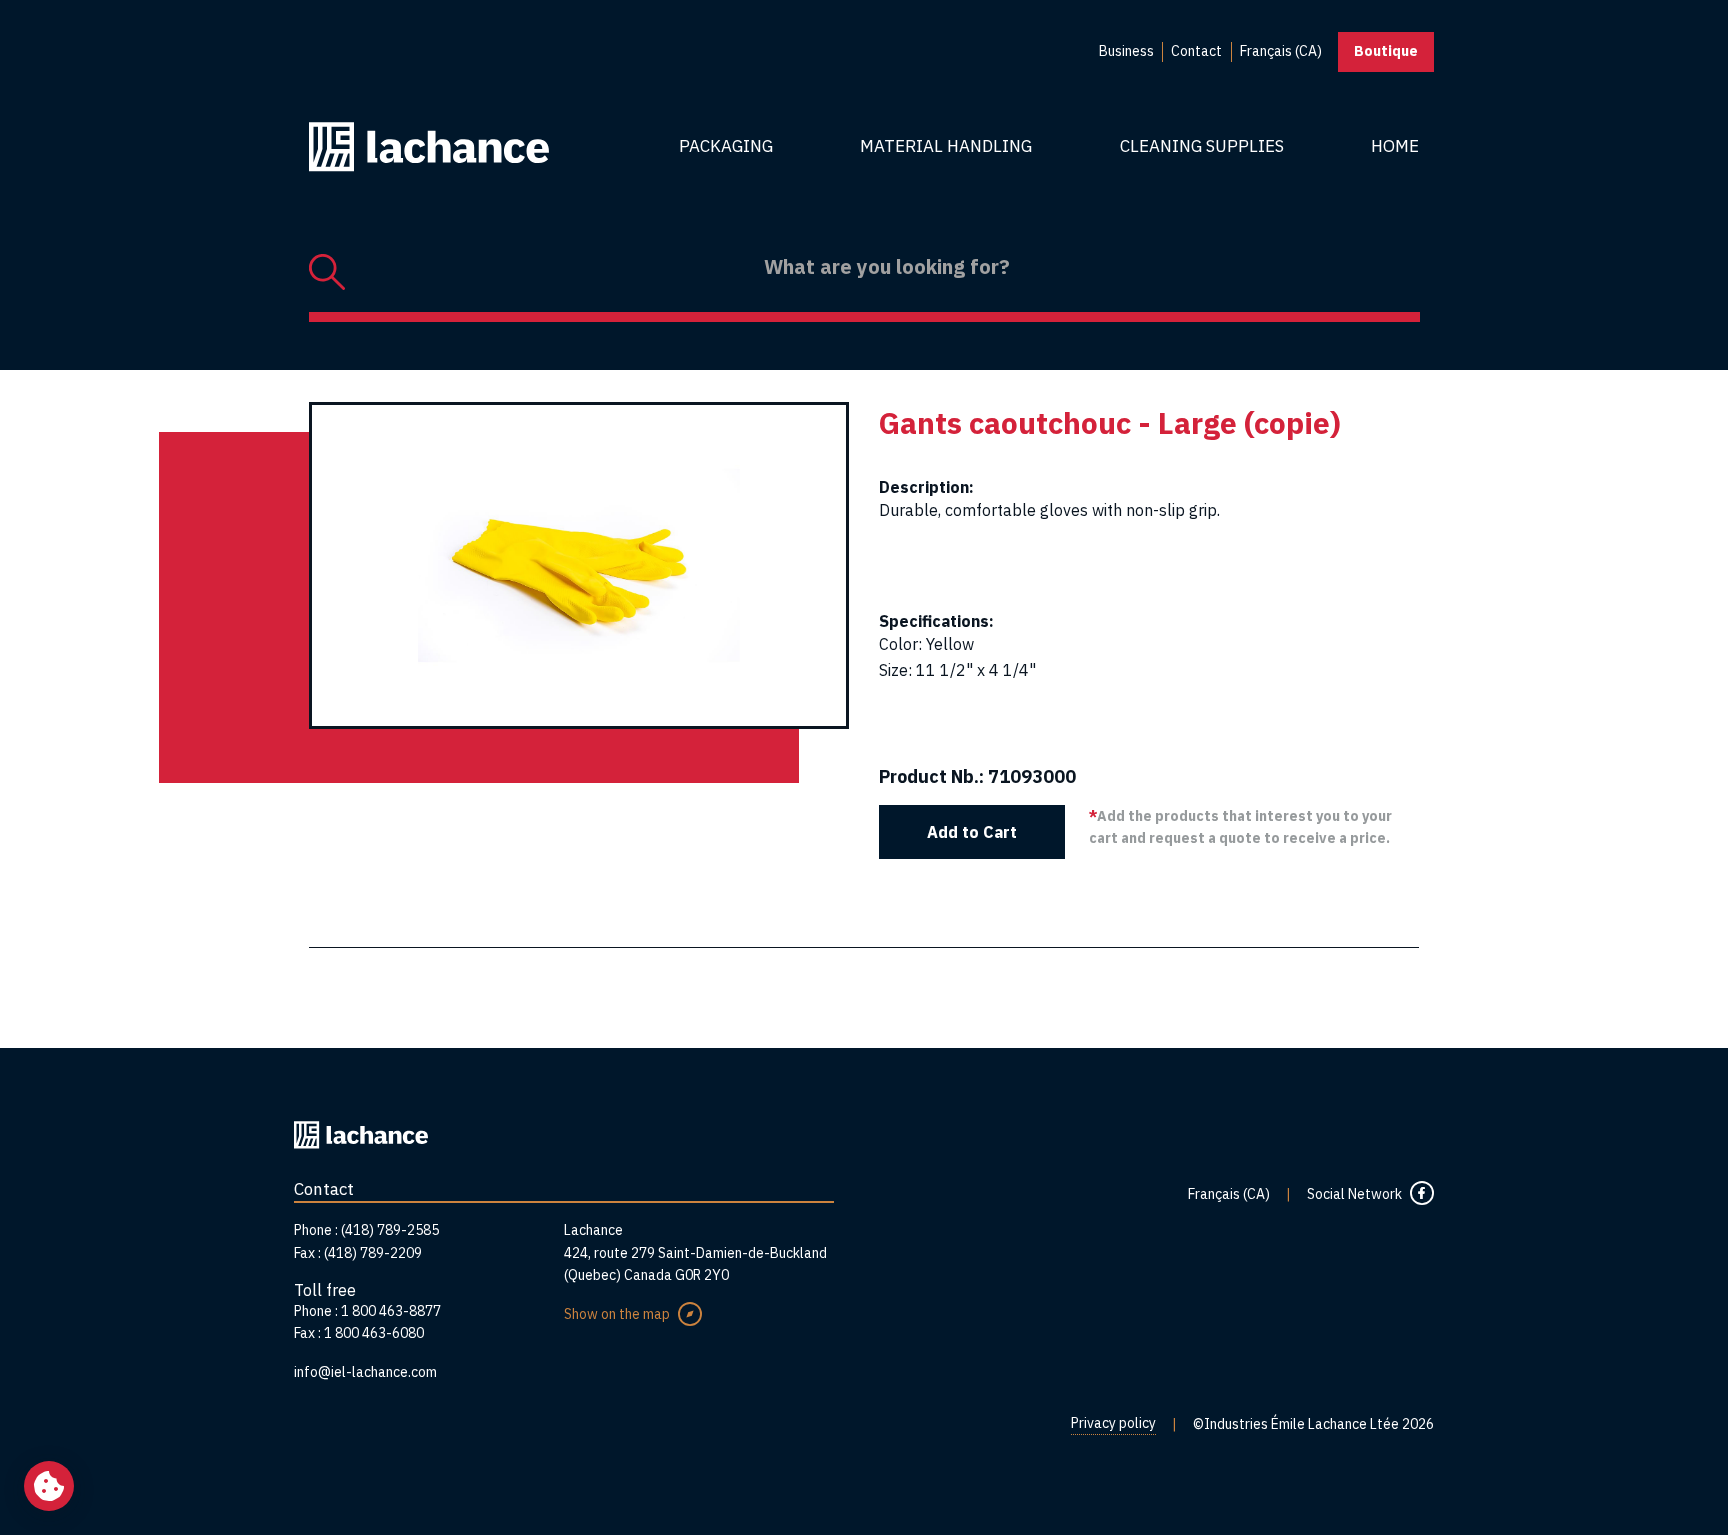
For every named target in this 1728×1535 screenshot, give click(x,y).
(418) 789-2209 (373, 1253)
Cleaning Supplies (1202, 146)
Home (1395, 146)
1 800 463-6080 (374, 1333)
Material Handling (946, 146)
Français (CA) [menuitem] (1281, 51)
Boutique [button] (1386, 51)
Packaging (726, 146)
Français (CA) (1229, 1194)
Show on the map (617, 1314)
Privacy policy (1113, 1423)
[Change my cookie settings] (49, 1486)
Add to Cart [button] (972, 832)
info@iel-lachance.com (365, 1372)
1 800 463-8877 (391, 1311)
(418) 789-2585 (390, 1230)
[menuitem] (1126, 52)
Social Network (1354, 1194)
